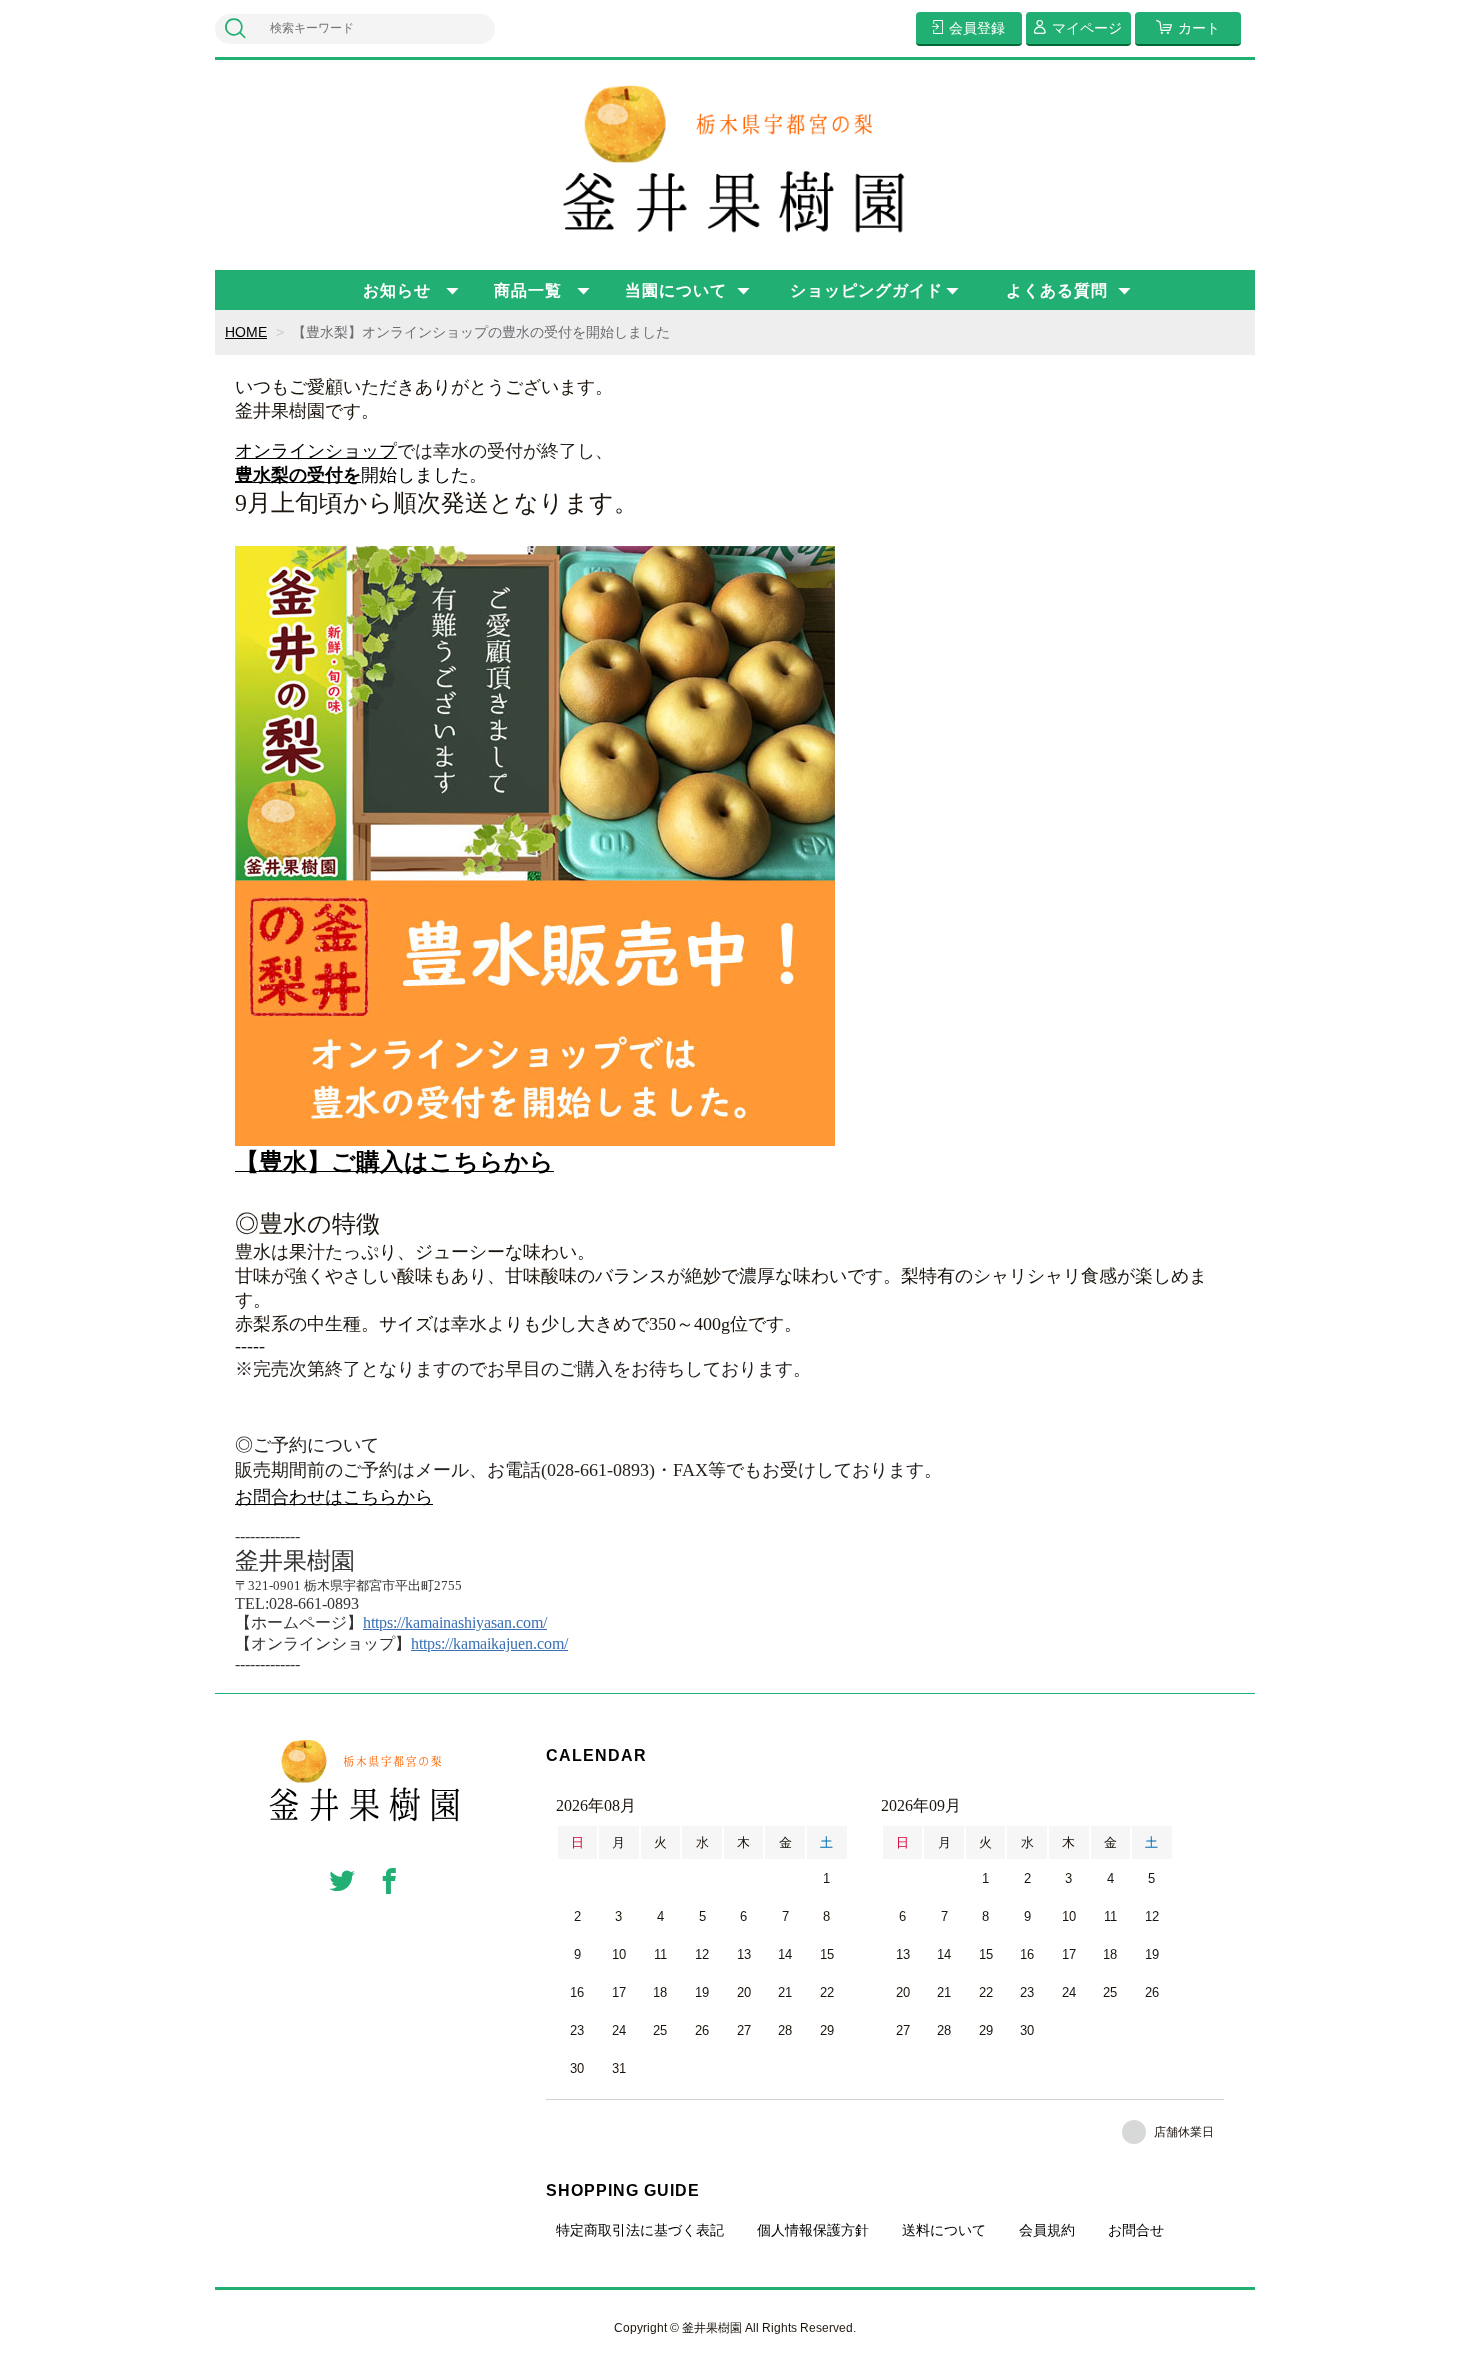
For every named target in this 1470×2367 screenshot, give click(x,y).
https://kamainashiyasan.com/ (455, 1622)
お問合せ (1136, 2230)
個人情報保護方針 (813, 2230)
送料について (944, 2230)
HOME (246, 332)
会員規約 (1047, 2230)
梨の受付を (316, 475)
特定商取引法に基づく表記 (640, 2230)
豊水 (253, 475)
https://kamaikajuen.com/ (489, 1643)
